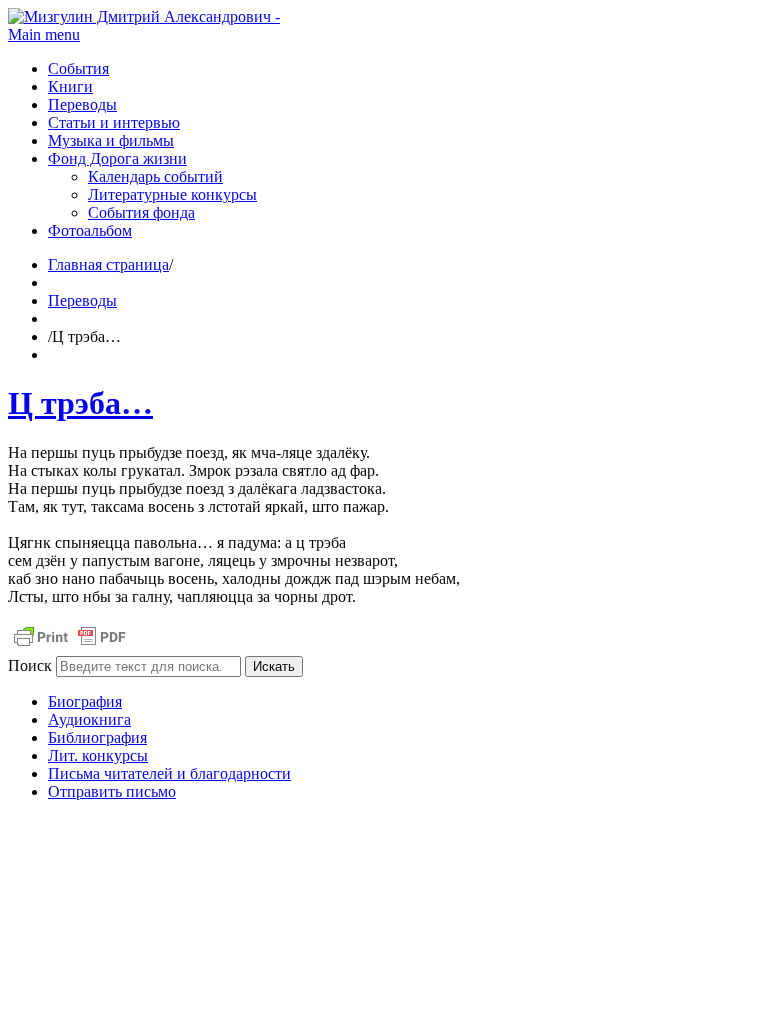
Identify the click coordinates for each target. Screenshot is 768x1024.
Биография (85, 701)
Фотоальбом (90, 230)
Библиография (97, 737)
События (78, 68)
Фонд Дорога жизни (117, 158)
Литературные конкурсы (172, 194)
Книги (70, 86)
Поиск (30, 665)
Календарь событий (155, 176)
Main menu (44, 34)
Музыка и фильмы (111, 140)
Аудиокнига (89, 719)
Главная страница (108, 264)
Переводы (82, 104)
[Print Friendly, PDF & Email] (70, 646)
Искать (274, 666)
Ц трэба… (80, 403)
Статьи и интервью (114, 122)
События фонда (141, 212)
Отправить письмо (112, 791)
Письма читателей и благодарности (169, 773)
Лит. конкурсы (98, 755)
